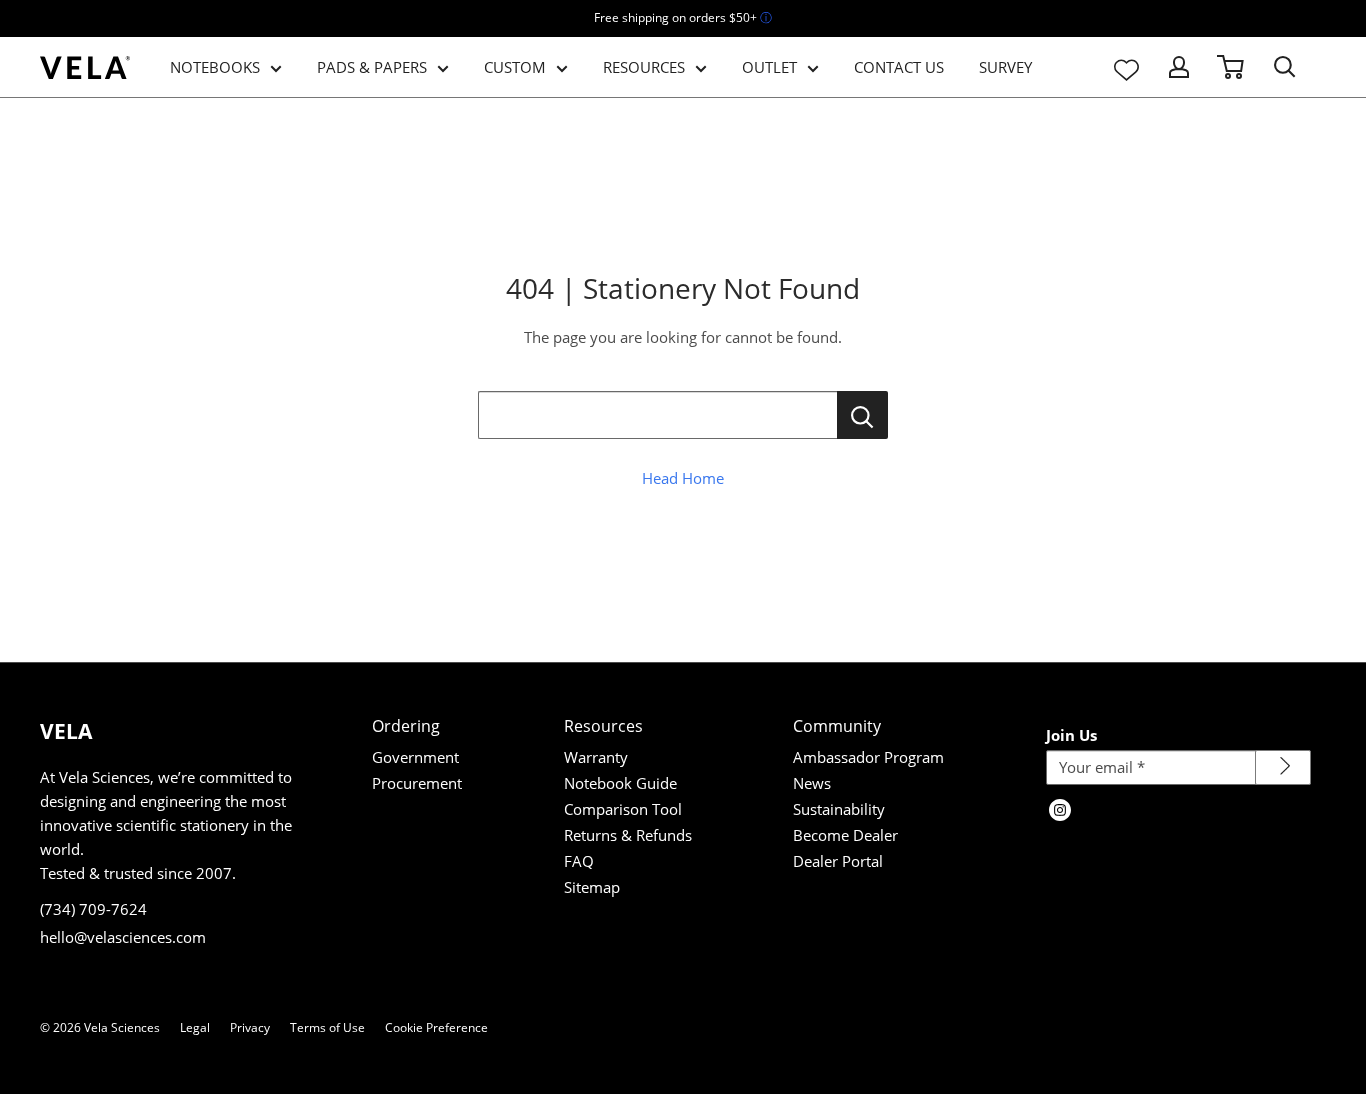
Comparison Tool (623, 809)
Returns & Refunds (628, 835)
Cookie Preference (436, 1027)
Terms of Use (327, 1027)
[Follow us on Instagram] (1060, 812)
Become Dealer (845, 835)
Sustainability (839, 809)
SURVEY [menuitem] (1005, 67)
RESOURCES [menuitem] (644, 67)
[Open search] (1285, 67)
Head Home (683, 478)
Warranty (596, 757)
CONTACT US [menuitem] (899, 67)
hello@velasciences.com (123, 937)
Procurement (417, 783)
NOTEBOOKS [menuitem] (215, 67)
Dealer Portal (838, 861)
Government (415, 757)
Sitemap (592, 887)
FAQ (579, 861)
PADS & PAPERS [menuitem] (372, 67)
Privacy (250, 1027)
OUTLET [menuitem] (769, 67)
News (812, 783)
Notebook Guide (620, 783)
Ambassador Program (868, 757)
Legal (195, 1027)
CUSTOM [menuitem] (515, 67)
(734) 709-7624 (93, 909)
